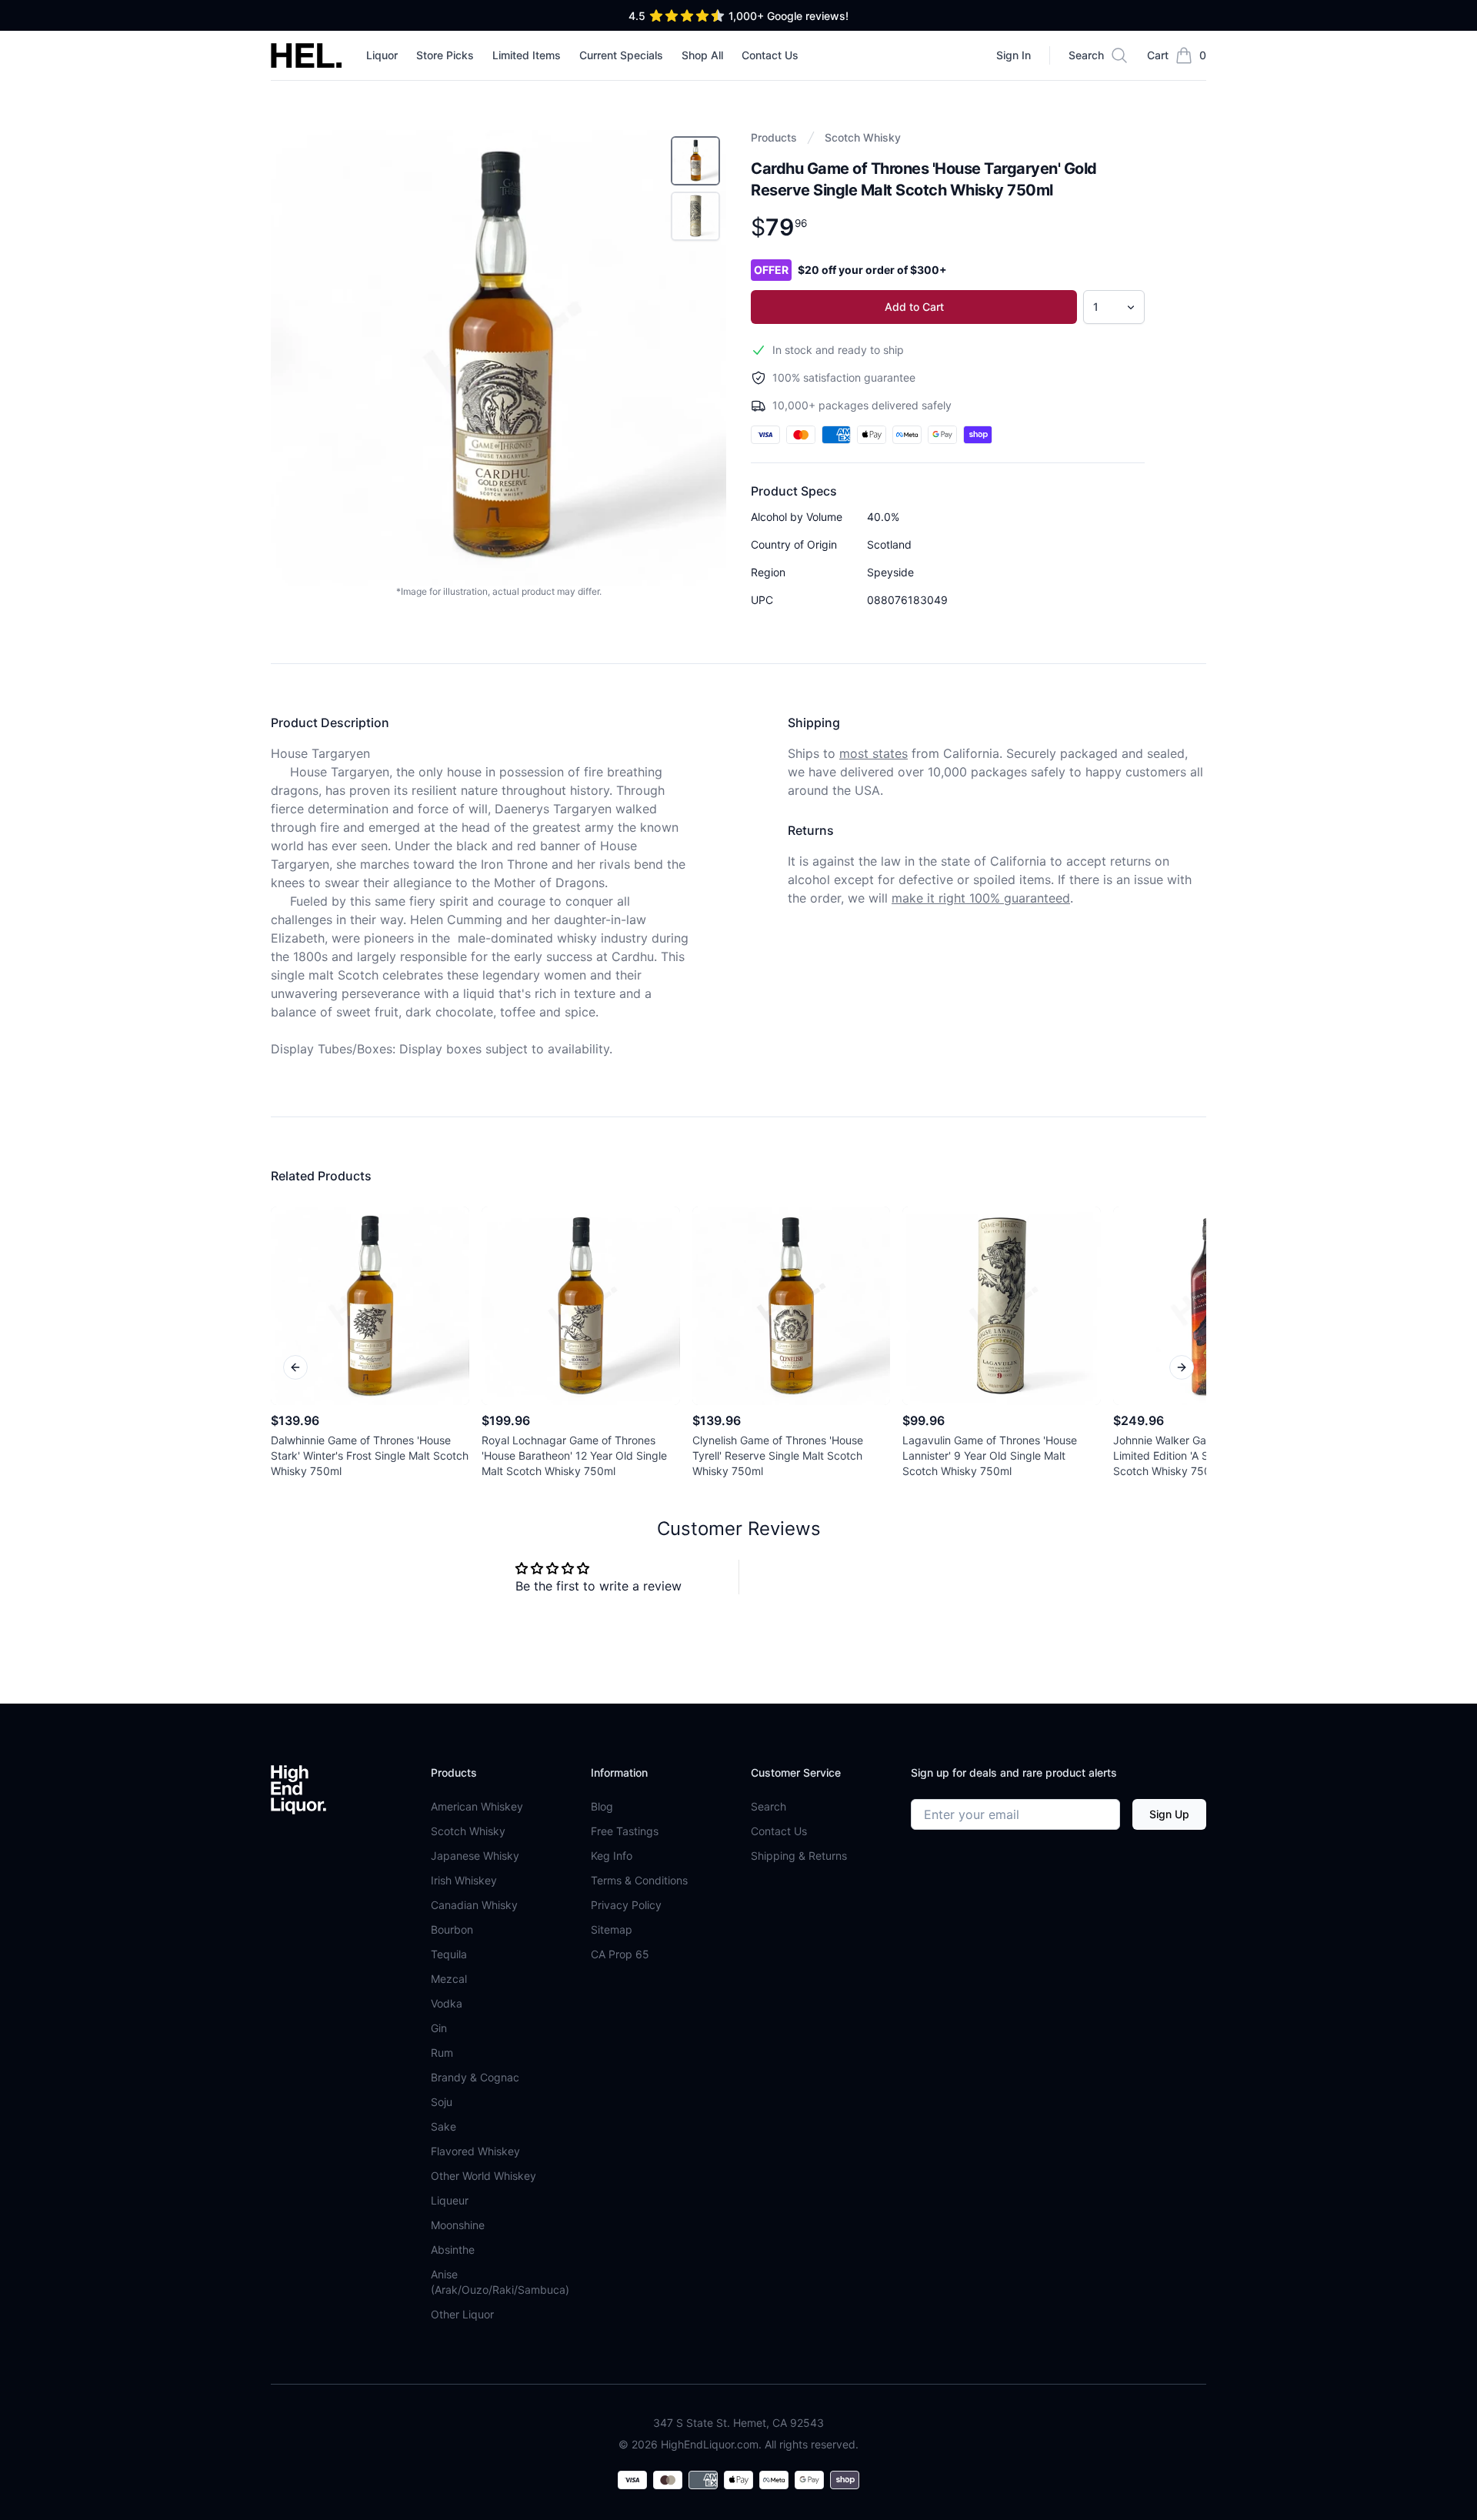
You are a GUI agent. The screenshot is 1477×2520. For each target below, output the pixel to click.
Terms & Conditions (639, 1880)
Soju (442, 2102)
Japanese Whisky (475, 1856)
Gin (439, 2028)
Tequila (449, 1954)
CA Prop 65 (620, 1954)
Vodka (447, 2003)
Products (774, 137)
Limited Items (527, 55)
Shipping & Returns (799, 1856)
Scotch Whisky (863, 137)
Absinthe (453, 2250)
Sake (443, 2126)
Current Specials (621, 55)
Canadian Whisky (474, 1905)
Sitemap (612, 1929)
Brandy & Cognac (475, 2077)
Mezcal (449, 1979)
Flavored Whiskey (475, 2151)
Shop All (702, 55)
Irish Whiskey (464, 1880)
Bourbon (452, 1929)
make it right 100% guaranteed (981, 898)
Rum (442, 2053)
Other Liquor (462, 2314)
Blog (602, 1806)
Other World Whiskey (483, 2176)
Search (769, 1806)
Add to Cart (914, 307)
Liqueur (450, 2200)
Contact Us (770, 55)
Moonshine (458, 2225)
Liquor (382, 55)
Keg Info (612, 1856)
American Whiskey (477, 1806)
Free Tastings (625, 1831)
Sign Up (1169, 1814)
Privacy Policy (626, 1905)
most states (874, 753)
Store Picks (445, 55)
